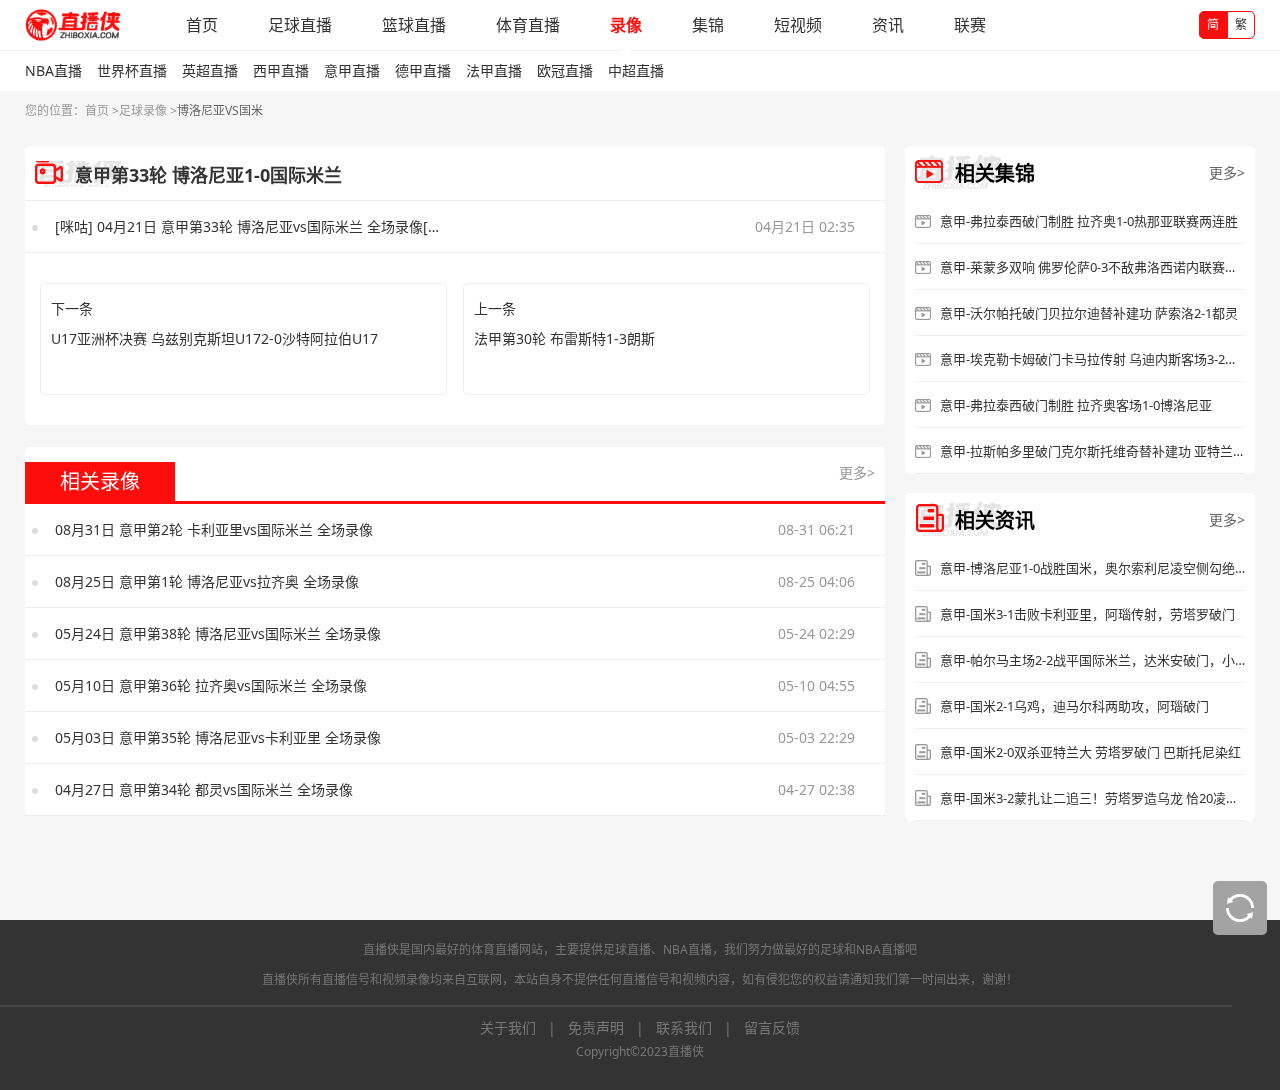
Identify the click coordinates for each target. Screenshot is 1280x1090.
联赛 (970, 25)
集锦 (708, 25)
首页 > (102, 110)
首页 (202, 25)
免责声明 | (612, 1027)
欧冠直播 (565, 70)
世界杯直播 (132, 70)
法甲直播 (494, 70)
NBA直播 (53, 70)
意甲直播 (352, 70)
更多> (857, 472)
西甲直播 (281, 70)
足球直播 (300, 25)
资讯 (888, 25)
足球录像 (143, 110)
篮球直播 (414, 25)
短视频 (798, 25)
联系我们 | (700, 1027)
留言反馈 (772, 1027)
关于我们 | (524, 1027)
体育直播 (528, 25)
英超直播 (210, 70)
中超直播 (636, 70)
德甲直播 (423, 70)
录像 (626, 25)
